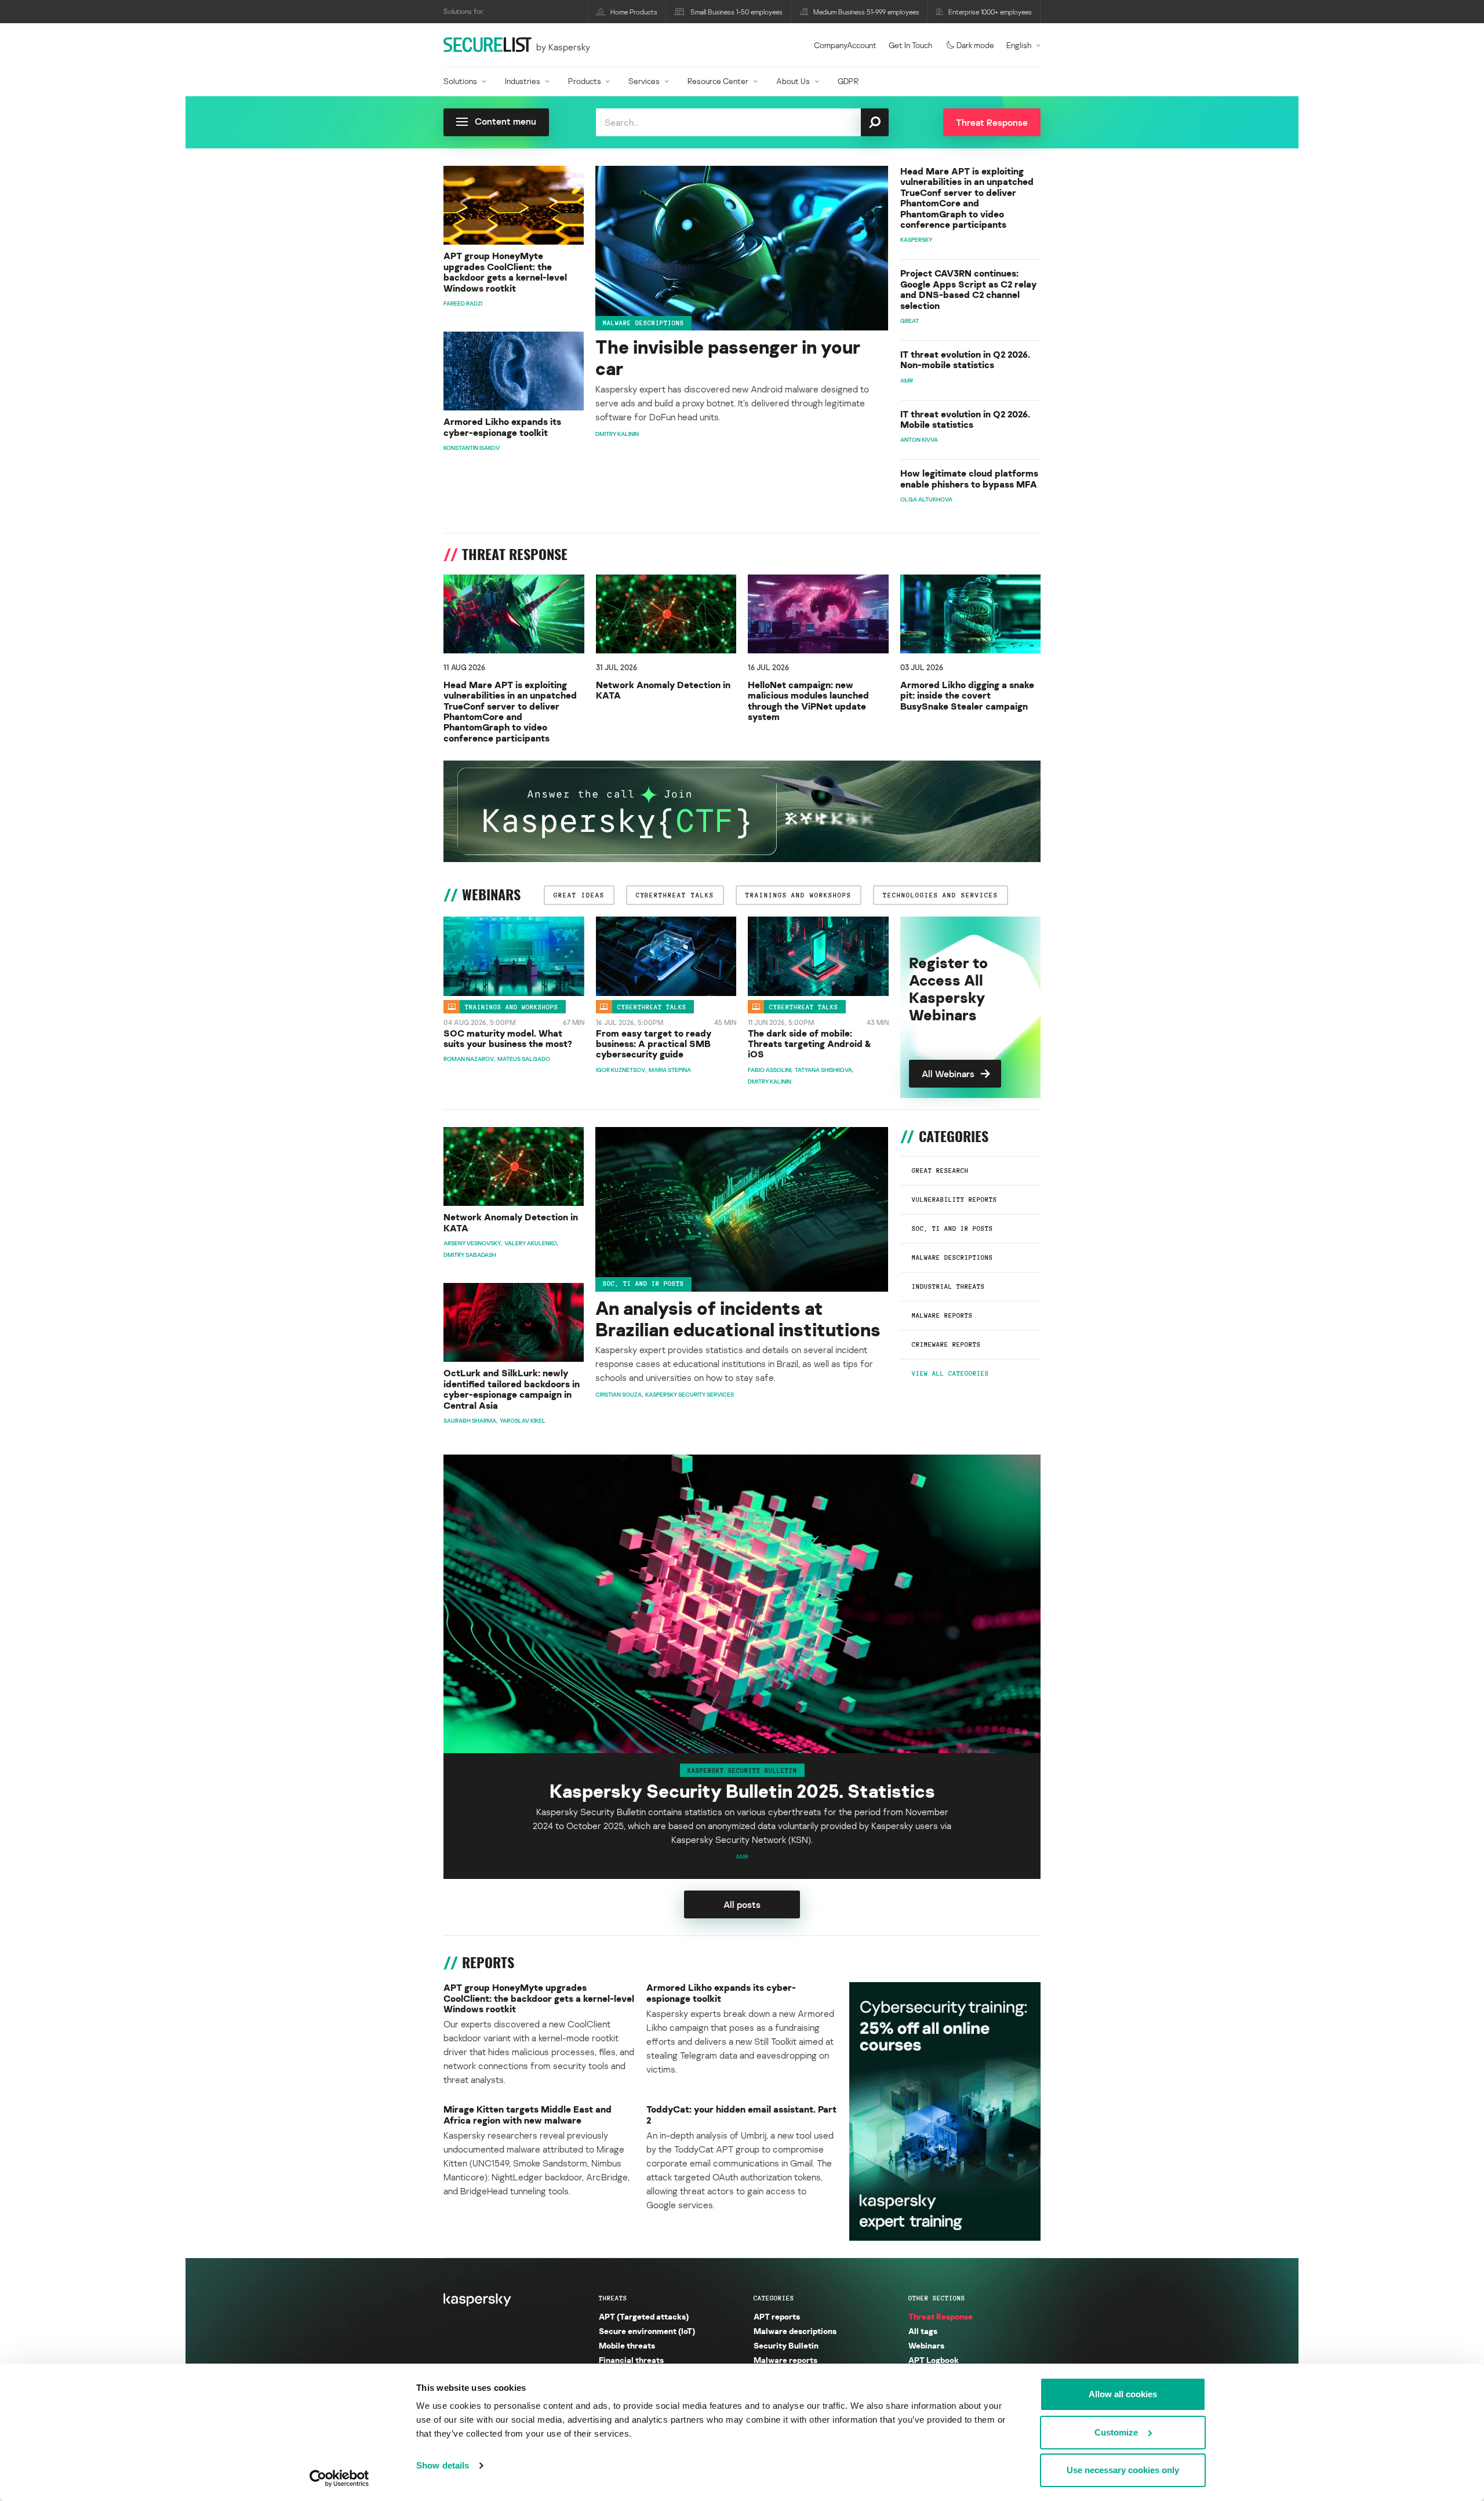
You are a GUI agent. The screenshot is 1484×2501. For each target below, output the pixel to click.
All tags (923, 2331)
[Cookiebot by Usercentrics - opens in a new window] (339, 2478)
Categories (774, 2298)
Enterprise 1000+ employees (990, 12)
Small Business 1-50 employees (736, 12)
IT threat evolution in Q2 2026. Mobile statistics (965, 419)
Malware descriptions (643, 323)
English (1019, 45)
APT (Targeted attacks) (644, 2316)
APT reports (777, 2316)
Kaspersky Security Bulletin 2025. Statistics (742, 1791)
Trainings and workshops (512, 1007)
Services (644, 81)
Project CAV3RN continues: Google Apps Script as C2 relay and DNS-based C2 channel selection (968, 289)
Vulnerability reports (954, 1199)
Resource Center (718, 81)
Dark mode (975, 45)
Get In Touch (910, 45)
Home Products (634, 12)
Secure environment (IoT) (647, 2331)
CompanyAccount (845, 45)
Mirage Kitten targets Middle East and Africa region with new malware (528, 2115)
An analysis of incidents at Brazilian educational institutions (738, 1319)
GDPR (848, 81)
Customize (1116, 2432)
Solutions (460, 81)
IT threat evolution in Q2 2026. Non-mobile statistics (965, 360)
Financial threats (631, 2360)
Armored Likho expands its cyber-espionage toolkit (502, 427)
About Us (793, 81)
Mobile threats (627, 2345)
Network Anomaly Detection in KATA (663, 690)
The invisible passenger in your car (728, 358)
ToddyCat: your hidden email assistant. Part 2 (741, 2115)
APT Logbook (934, 2360)
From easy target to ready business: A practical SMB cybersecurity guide (654, 1044)
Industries (523, 81)
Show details (443, 2465)
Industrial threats (948, 1286)
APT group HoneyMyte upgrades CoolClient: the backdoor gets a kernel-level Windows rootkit (505, 272)
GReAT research (940, 1170)
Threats (613, 2298)
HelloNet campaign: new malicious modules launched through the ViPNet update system (808, 701)
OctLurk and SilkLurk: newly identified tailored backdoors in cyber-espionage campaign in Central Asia (512, 1389)
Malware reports (942, 1315)
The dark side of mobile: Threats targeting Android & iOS (810, 1044)
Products (585, 81)
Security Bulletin (786, 2345)
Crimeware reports (946, 1344)
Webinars (926, 2345)
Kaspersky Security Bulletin (742, 1770)
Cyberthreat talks (652, 1007)
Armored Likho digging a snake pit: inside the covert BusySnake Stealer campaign (967, 695)
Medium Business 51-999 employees (866, 12)
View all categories (950, 1373)
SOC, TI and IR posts (952, 1228)
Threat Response (941, 2316)
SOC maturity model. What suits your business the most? (508, 1039)
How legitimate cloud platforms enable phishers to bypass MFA (969, 479)
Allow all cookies (1123, 2394)
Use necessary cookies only (1123, 2470)
